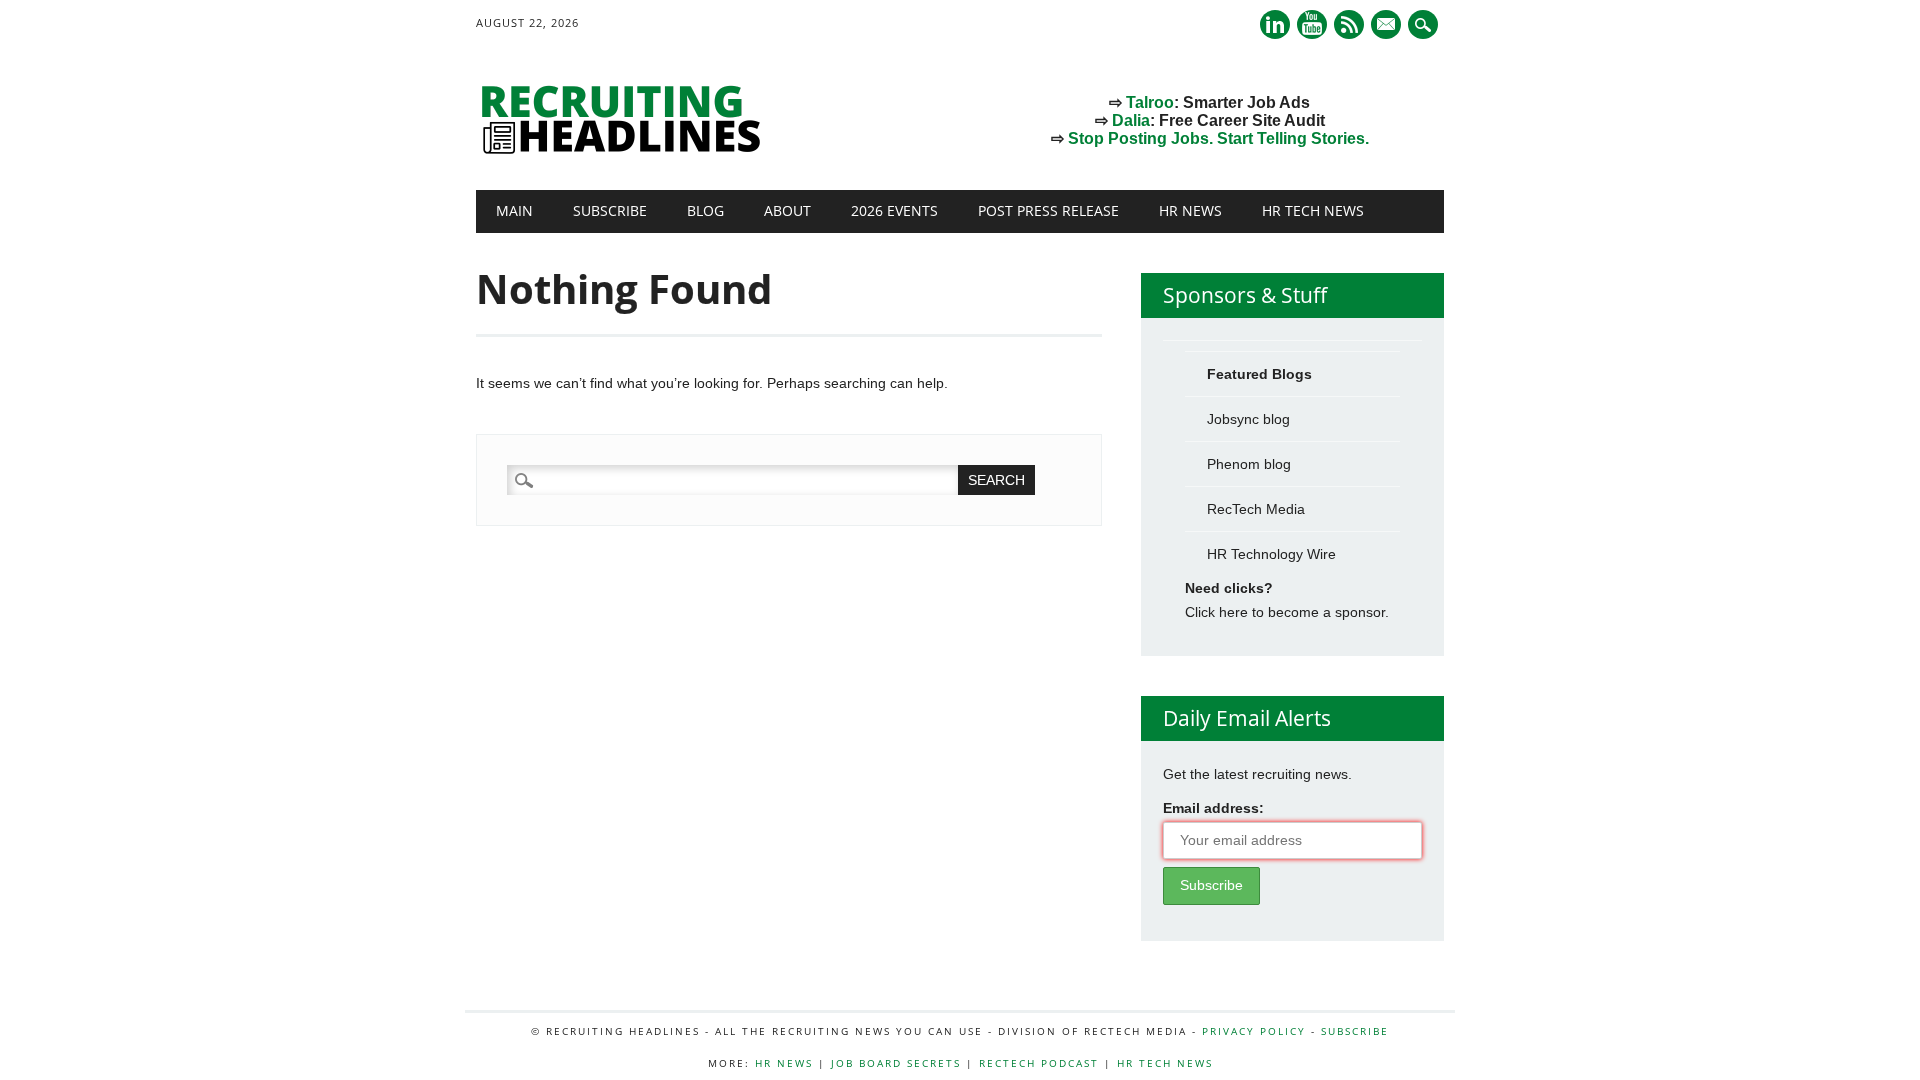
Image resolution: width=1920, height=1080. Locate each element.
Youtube (1312, 24)
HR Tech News (1313, 210)
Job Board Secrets (896, 1063)
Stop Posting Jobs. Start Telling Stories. (1218, 138)
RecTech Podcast (1039, 1063)
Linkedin (1275, 24)
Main (514, 210)
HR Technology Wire (1271, 554)
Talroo (1150, 102)
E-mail (1388, 26)
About (787, 210)
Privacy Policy (1254, 1031)
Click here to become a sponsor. (1287, 612)
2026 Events (894, 210)
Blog (705, 210)
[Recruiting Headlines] (626, 149)
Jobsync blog (1248, 419)
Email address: (1213, 808)
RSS (1349, 24)
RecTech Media (1256, 509)
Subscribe (610, 210)
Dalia (1131, 120)
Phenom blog (1249, 464)
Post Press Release (1048, 210)
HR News (1190, 210)
